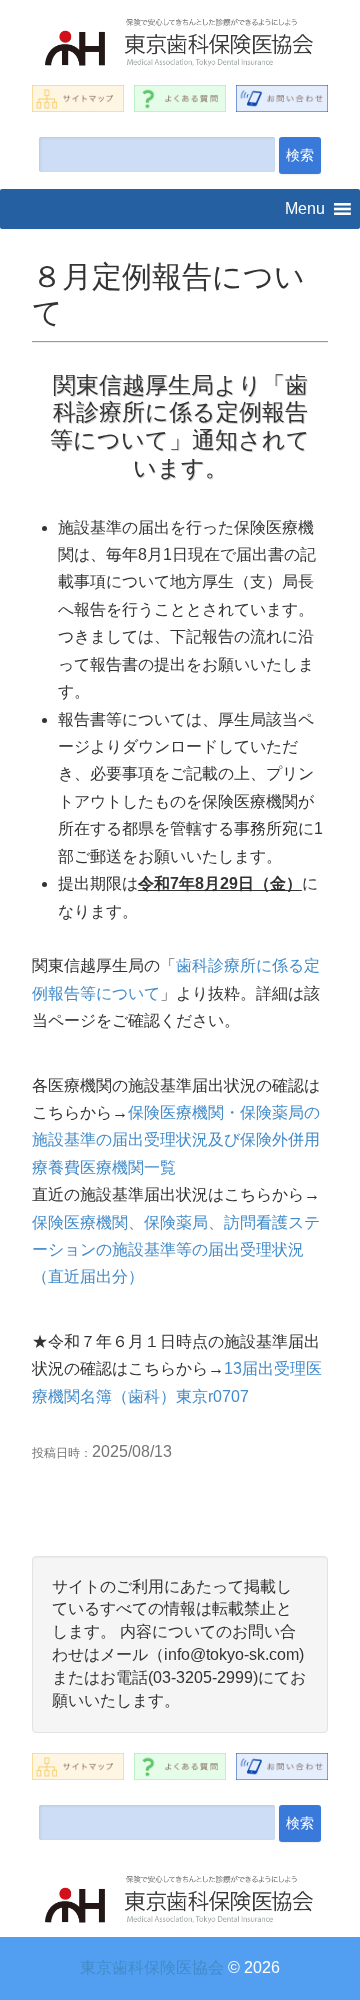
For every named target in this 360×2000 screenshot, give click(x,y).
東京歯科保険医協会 (152, 1967)
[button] (305, 209)
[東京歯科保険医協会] (180, 45)
